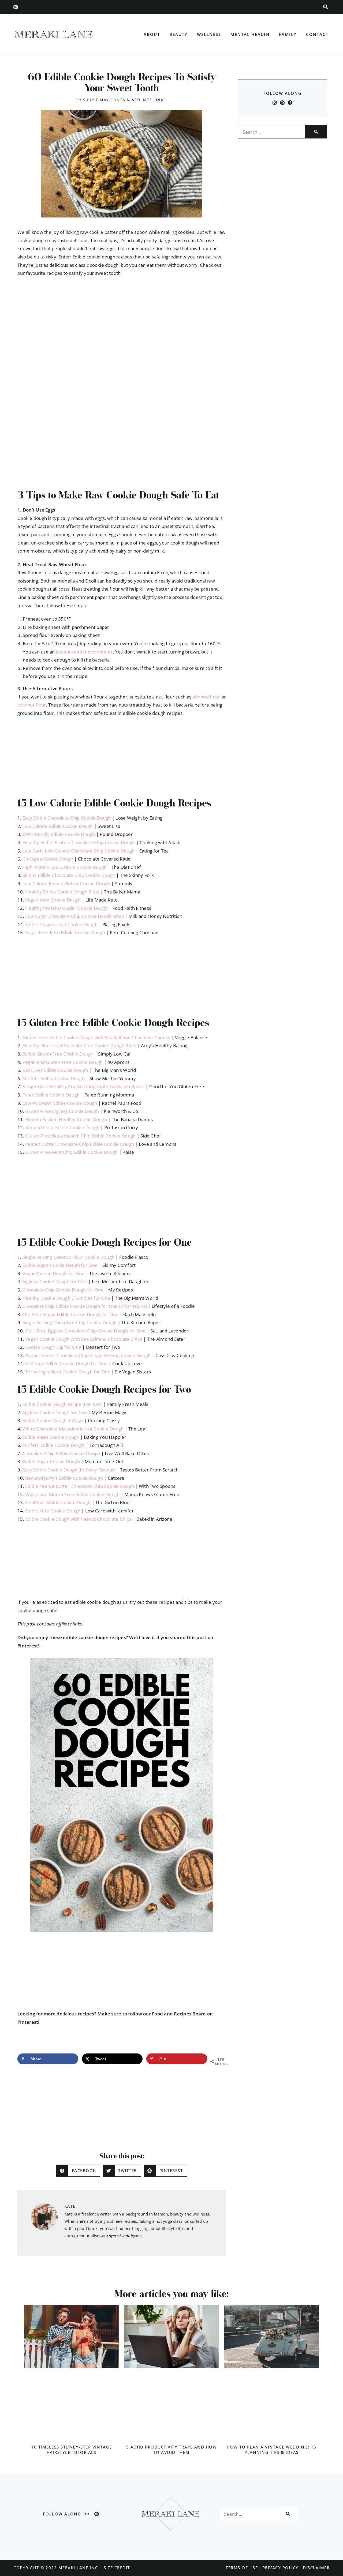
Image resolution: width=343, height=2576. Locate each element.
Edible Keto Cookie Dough (53, 1511)
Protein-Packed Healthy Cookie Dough (66, 1119)
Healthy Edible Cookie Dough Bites (62, 892)
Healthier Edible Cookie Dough (58, 1502)
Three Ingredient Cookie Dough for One (68, 1372)
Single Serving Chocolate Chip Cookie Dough (70, 1322)
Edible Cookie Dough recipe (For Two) (62, 1404)
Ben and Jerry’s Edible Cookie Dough (64, 1478)
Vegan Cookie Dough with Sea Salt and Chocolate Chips (84, 1339)
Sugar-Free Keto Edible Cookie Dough (65, 932)
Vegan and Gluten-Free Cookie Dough (63, 1062)
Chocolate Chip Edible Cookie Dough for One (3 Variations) (85, 1306)
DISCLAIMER (316, 2568)
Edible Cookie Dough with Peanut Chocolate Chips (78, 1519)
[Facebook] (290, 103)
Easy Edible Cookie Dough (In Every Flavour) (69, 1470)
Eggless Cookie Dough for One (55, 1281)
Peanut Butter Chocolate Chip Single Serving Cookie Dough (88, 1355)
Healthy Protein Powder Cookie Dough (66, 908)
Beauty (178, 34)
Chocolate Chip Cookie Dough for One (63, 1290)
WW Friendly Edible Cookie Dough (59, 834)
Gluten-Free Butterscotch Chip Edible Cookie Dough (80, 1136)
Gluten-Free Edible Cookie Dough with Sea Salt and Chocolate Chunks (96, 1037)
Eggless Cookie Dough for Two (55, 1412)
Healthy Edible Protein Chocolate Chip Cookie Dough (79, 842)
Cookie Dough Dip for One (53, 1347)
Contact (317, 34)
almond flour (206, 697)
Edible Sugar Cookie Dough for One (60, 1265)
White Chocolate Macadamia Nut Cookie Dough (73, 1429)
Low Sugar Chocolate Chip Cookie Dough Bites (74, 916)
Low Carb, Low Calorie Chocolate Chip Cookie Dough (79, 851)
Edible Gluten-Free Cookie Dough (58, 1054)
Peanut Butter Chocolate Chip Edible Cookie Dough (80, 1144)
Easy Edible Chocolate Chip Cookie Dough (67, 818)
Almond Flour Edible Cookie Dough (62, 1127)
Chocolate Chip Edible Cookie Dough (61, 1453)
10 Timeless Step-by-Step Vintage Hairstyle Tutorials (71, 2450)
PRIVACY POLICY (280, 2568)
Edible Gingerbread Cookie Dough (61, 924)
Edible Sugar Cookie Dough (51, 1461)
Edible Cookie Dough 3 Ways (53, 1420)
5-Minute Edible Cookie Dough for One (66, 1363)
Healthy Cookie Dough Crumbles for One (66, 1298)
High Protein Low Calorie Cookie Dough (65, 867)
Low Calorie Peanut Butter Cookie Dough (66, 883)
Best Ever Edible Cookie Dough (55, 1070)
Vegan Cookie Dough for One (54, 1273)
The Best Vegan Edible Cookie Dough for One (71, 1314)
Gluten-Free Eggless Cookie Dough (62, 1111)
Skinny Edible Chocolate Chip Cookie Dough (69, 875)
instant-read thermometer (84, 652)
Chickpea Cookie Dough (48, 859)
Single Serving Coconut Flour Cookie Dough (68, 1257)
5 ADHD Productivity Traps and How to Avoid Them (172, 2450)
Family (288, 34)
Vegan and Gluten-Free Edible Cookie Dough (72, 1494)
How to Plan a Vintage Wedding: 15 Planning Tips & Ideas (272, 2450)
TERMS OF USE (242, 2568)
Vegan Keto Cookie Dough (53, 900)
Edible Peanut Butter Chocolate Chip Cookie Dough (80, 1486)
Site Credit (117, 2568)
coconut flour (32, 705)
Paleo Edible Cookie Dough (51, 1095)
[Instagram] (275, 103)
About (152, 34)
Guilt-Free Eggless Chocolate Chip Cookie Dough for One (85, 1331)
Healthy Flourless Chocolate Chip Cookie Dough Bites (79, 1045)
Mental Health (250, 34)
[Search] (316, 132)
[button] (325, 7)
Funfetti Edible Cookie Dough (54, 1078)
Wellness (209, 34)
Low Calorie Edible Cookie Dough (58, 826)
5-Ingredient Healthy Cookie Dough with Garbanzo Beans (83, 1086)
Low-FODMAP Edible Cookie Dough (60, 1103)
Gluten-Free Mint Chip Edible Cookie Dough (71, 1152)
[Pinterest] (16, 7)
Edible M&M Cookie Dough (51, 1437)
